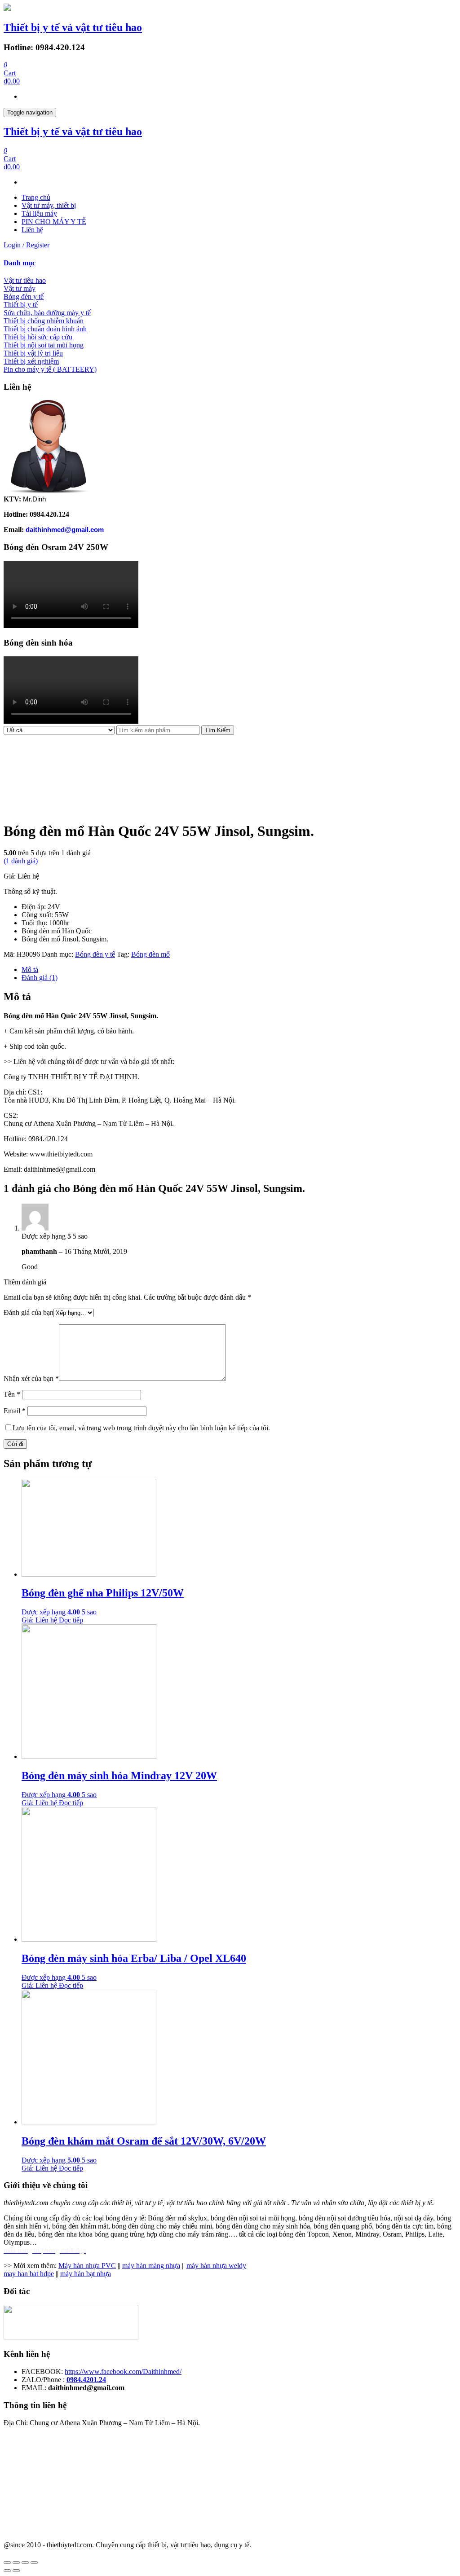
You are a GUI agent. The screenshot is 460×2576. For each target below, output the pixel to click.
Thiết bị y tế (21, 305)
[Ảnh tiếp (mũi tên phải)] (16, 2571)
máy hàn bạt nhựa (86, 2274)
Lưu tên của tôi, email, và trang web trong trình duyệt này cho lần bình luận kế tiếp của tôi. (141, 1428)
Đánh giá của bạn (29, 1312)
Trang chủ (36, 197)
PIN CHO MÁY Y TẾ (54, 222)
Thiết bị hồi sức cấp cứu (38, 337)
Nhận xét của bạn (31, 1378)
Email (15, 1411)
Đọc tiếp (71, 1620)
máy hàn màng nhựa (151, 2266)
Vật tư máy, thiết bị (49, 205)
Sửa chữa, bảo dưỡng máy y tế (47, 313)
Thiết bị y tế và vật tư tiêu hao (73, 27)
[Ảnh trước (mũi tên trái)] (7, 2571)
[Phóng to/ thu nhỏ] (34, 2563)
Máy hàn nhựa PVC (87, 2266)
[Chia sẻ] (16, 2563)
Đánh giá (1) (40, 978)
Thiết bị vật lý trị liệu (33, 353)
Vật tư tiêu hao (25, 280)
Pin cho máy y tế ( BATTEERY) (50, 369)
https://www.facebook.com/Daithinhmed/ (123, 2372)
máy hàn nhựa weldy (216, 2266)
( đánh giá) (21, 861)
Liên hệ (32, 230)
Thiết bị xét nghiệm (31, 361)
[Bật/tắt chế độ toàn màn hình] (25, 2563)
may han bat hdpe (29, 2274)
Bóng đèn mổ (150, 954)
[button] (230, 263)
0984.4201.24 (86, 2380)
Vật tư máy (20, 288)
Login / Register (27, 245)
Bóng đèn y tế (24, 297)
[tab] (230, 263)
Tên (12, 1394)
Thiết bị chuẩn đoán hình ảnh (45, 329)
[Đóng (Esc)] (7, 2563)
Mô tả (30, 969)
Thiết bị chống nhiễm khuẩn (44, 321)
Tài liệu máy (39, 213)
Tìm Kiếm (218, 730)
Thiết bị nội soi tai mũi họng (44, 345)
